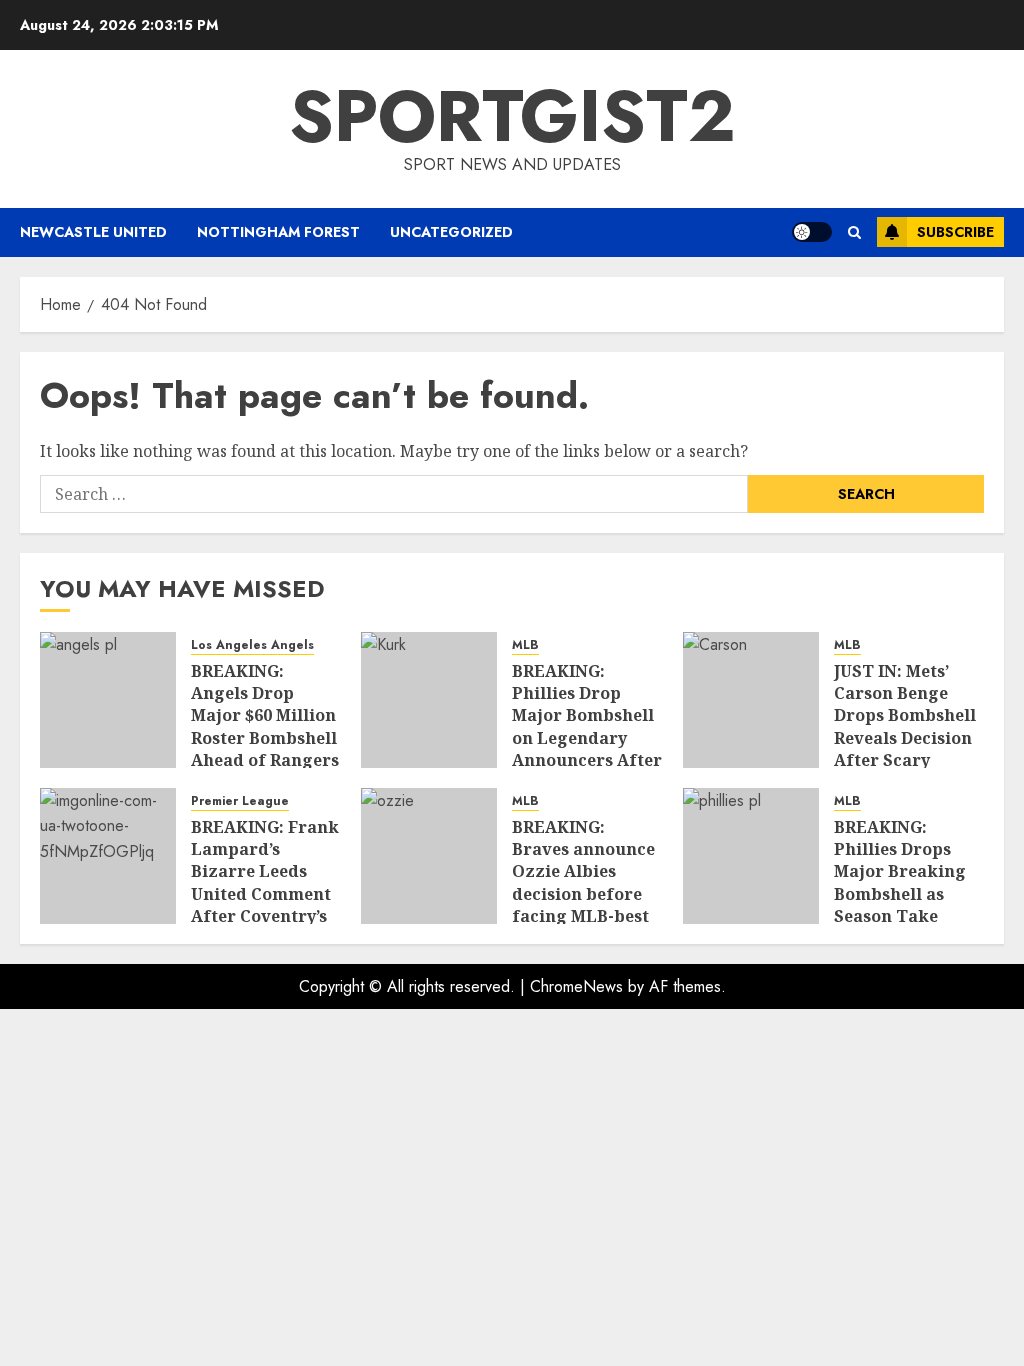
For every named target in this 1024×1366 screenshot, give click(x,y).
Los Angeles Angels (252, 645)
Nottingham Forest (278, 232)
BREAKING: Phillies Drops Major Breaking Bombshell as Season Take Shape (900, 883)
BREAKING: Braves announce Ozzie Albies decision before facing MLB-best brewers (583, 883)
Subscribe (955, 232)
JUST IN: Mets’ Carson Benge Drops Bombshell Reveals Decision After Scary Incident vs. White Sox (905, 738)
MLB (525, 645)
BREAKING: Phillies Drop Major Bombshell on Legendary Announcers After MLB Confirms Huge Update (587, 738)
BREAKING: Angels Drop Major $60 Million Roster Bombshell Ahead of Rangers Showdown (265, 727)
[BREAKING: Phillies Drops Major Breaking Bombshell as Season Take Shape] (751, 856)
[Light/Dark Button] (812, 232)
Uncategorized (451, 232)
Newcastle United (93, 232)
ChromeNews (576, 986)
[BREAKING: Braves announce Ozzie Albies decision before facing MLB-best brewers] (429, 856)
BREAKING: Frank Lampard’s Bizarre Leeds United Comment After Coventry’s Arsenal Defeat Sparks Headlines (265, 894)
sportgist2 (512, 116)
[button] (854, 232)
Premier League (240, 801)
